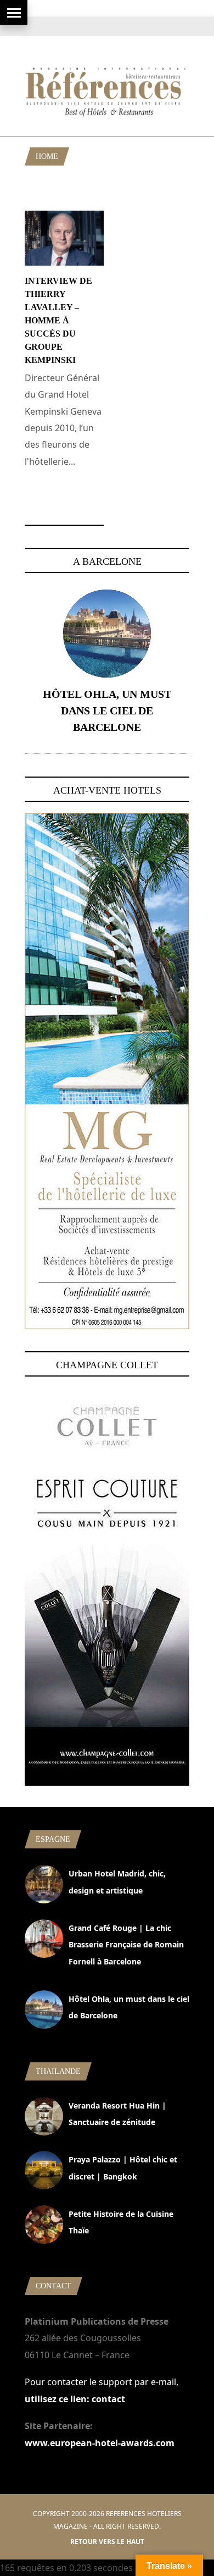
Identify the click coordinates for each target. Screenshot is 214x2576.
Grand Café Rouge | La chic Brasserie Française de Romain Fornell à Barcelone (126, 1945)
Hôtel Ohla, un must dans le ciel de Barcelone (107, 711)
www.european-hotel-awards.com (100, 2443)
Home (47, 156)
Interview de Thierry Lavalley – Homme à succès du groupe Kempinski (58, 320)
